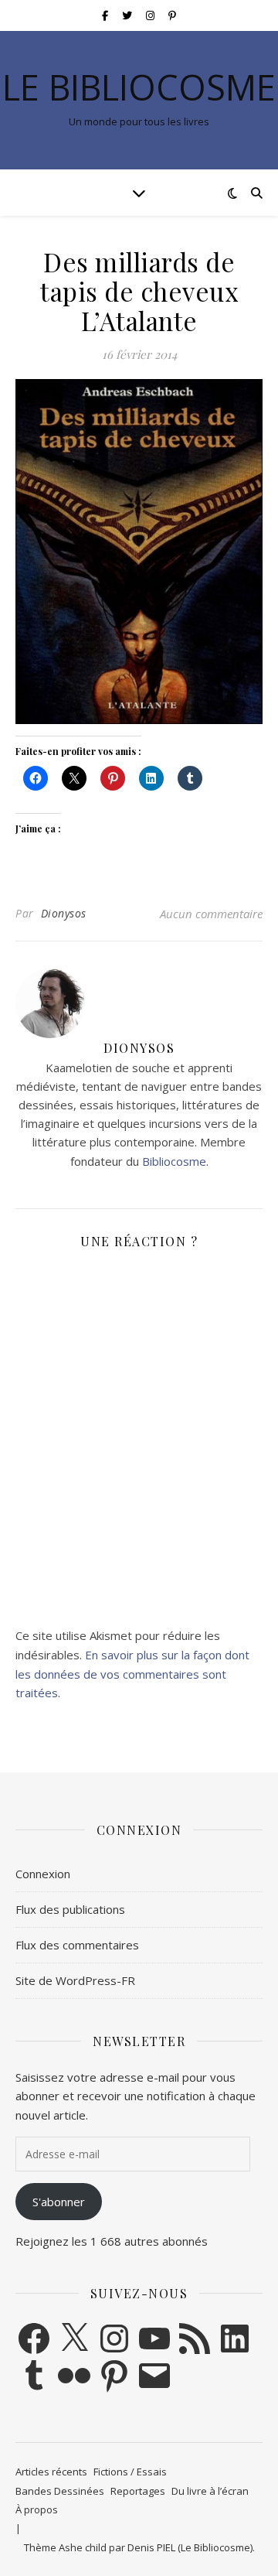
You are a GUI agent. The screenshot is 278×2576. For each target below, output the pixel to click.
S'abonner (59, 2202)
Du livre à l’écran (210, 2491)
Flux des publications (70, 1909)
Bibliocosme (174, 1161)
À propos (37, 2509)
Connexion (43, 1874)
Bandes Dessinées (60, 2491)
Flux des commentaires (77, 1945)
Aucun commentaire (211, 914)
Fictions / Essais (130, 2472)
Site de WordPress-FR (75, 1980)
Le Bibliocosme (139, 87)
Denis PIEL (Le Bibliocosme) (190, 2547)
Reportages (138, 2491)
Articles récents (51, 2472)
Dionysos (64, 913)
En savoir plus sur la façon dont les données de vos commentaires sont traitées (132, 1674)
